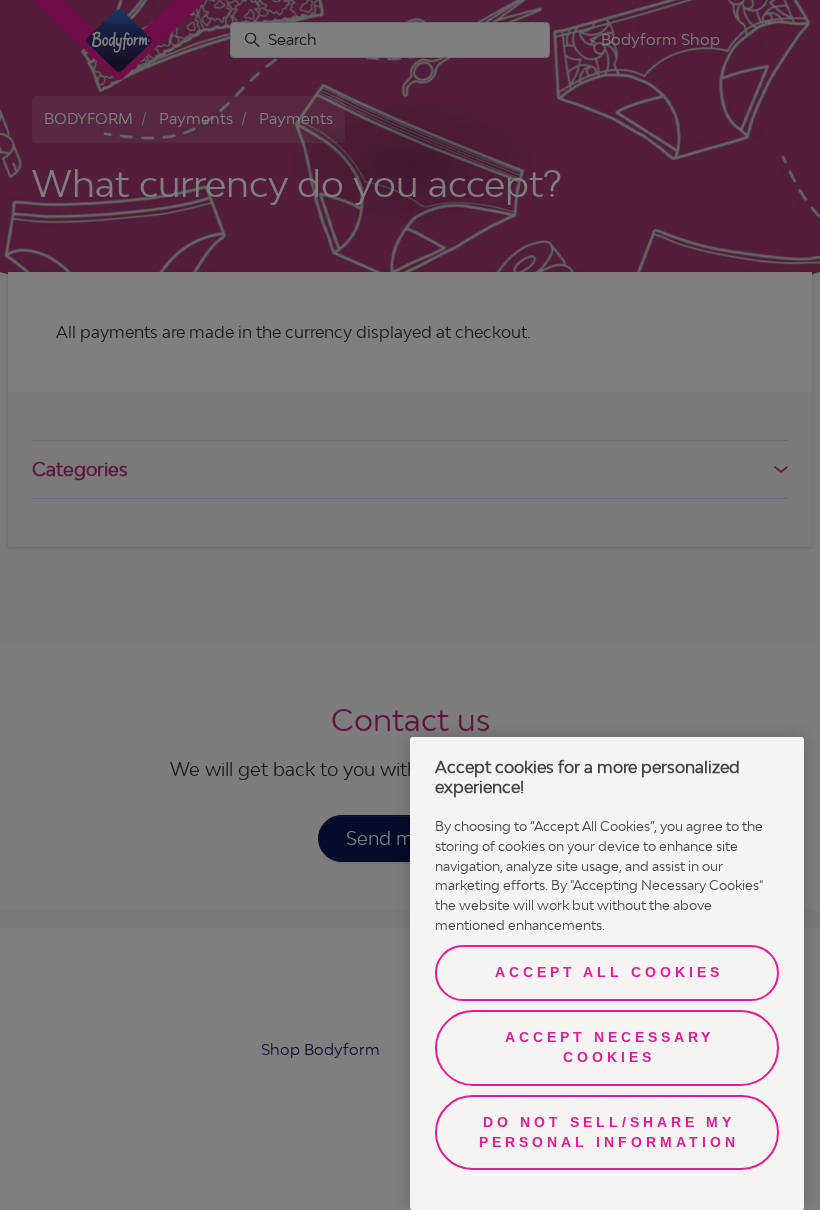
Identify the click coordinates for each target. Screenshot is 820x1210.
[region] (607, 973)
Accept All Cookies (609, 972)
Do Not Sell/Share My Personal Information (609, 1132)
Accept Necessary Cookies (609, 1047)
